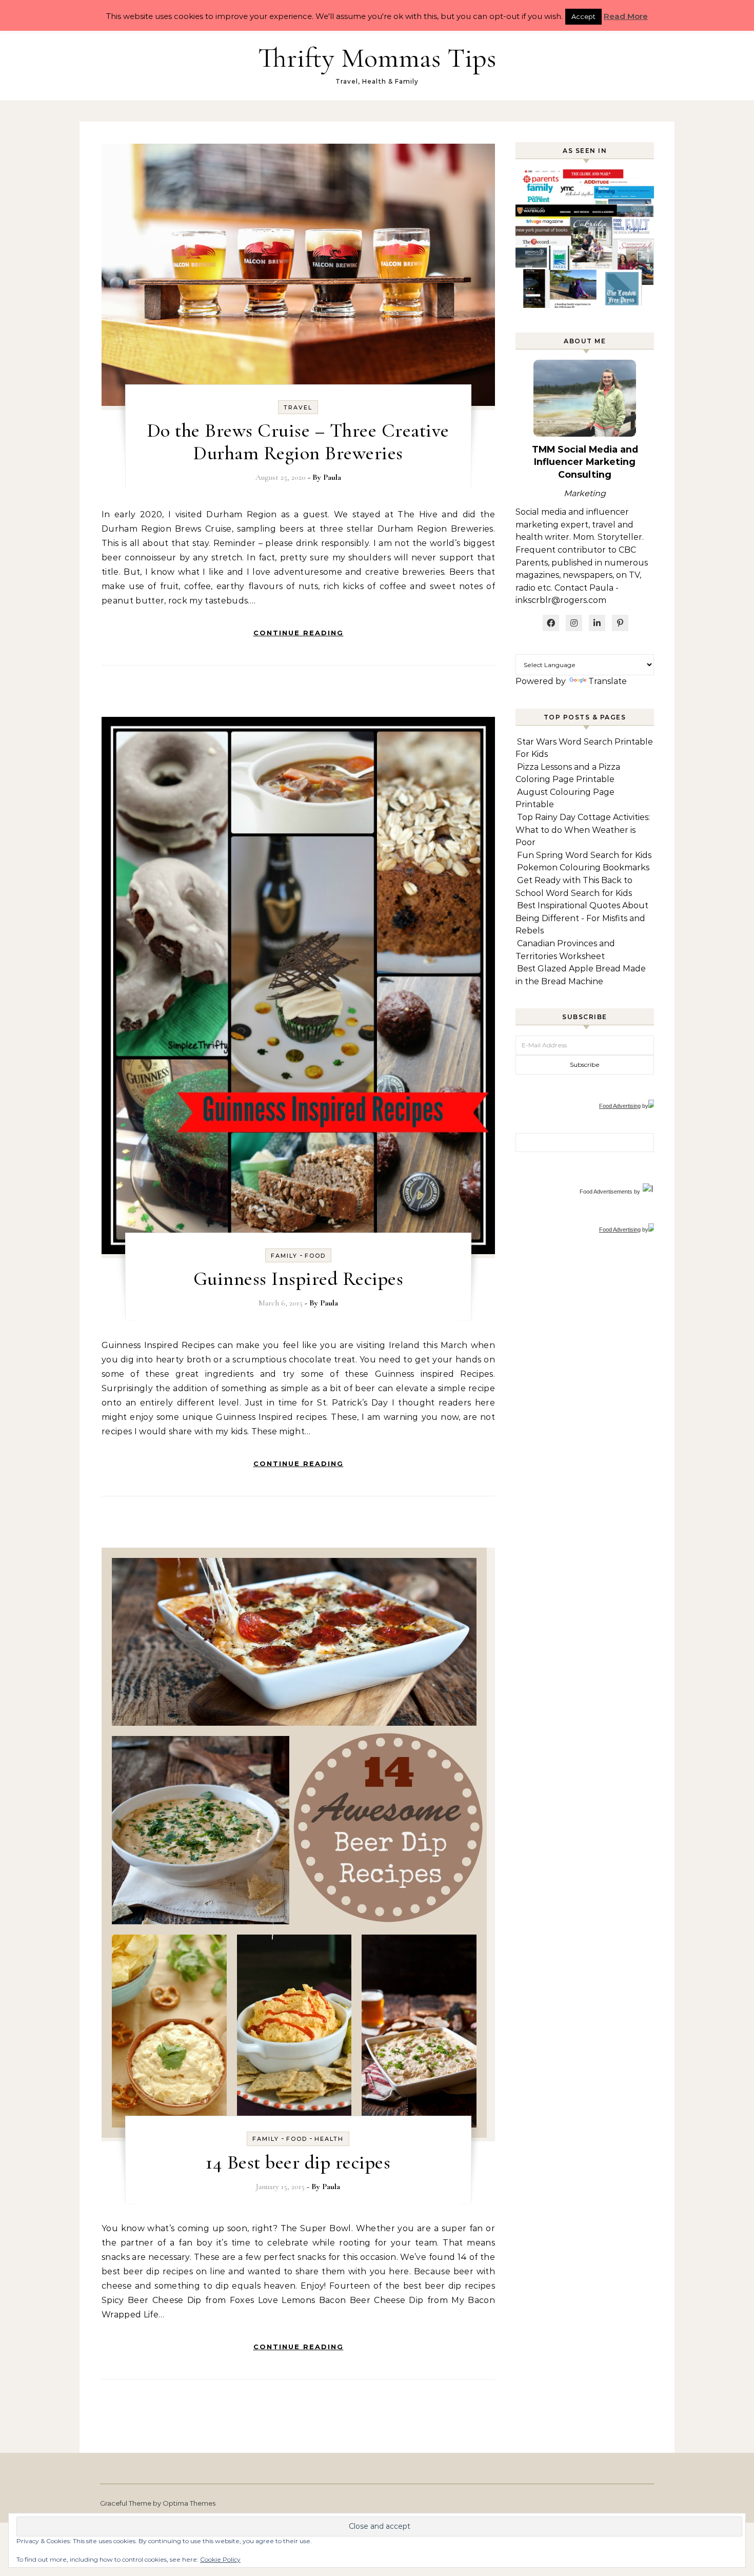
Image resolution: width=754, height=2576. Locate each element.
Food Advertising (620, 1106)
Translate (608, 681)
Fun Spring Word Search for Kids (584, 855)
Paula (332, 477)
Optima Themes (189, 2503)
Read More (626, 16)
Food (315, 1256)
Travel (298, 407)
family (284, 1256)
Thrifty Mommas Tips (377, 58)
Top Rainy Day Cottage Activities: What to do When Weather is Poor (583, 830)
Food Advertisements (606, 1192)
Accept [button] (583, 16)
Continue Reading (299, 633)
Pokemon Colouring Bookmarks (583, 867)
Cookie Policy (220, 2559)
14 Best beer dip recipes (298, 2162)
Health (329, 2139)
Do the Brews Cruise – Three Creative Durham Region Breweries (298, 442)
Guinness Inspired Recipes (299, 1279)
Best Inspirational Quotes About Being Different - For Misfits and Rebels (582, 918)
